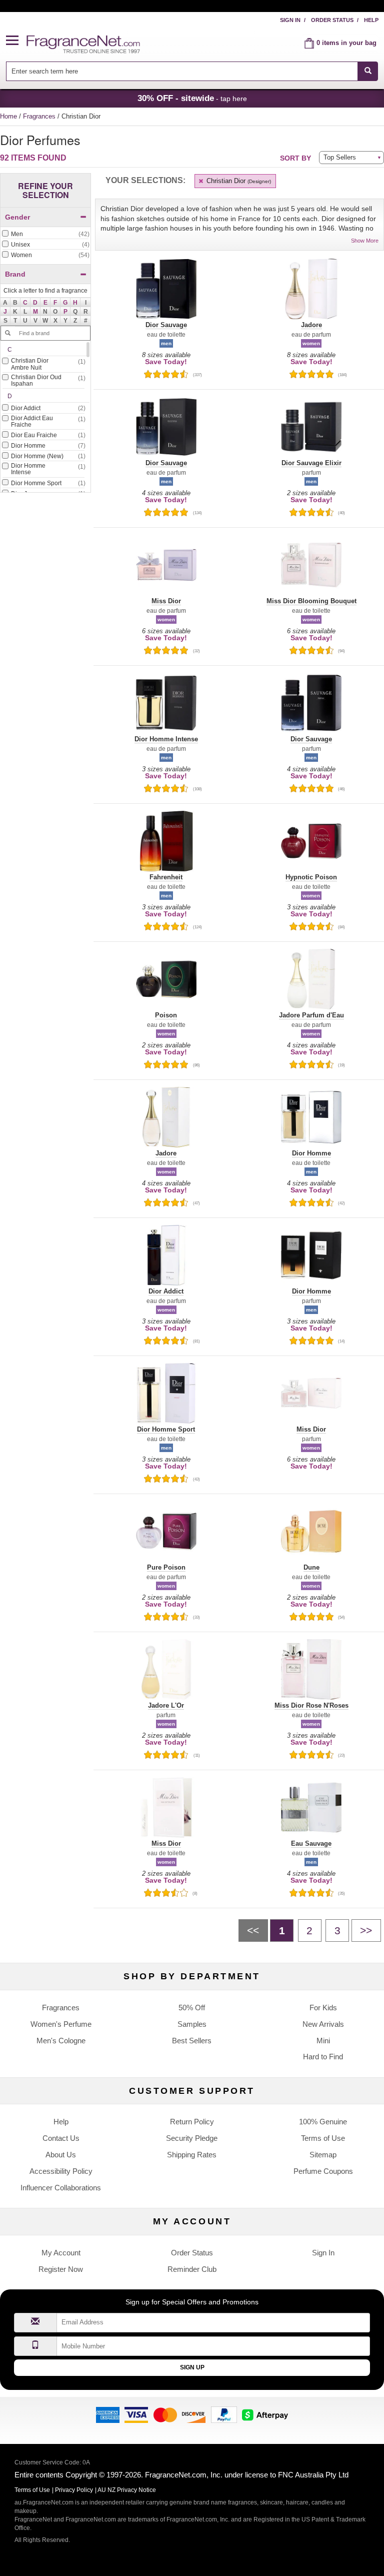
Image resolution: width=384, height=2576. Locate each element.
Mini (323, 2041)
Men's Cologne (61, 2041)
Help (371, 20)
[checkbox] (45, 235)
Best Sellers (192, 2041)
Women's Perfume (61, 2024)
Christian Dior (238, 181)
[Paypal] (224, 2414)
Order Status (332, 20)
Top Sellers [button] (340, 157)
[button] (16, 41)
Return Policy (192, 2122)
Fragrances (40, 116)
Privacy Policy (74, 2490)
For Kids (323, 2008)
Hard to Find (323, 2057)
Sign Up (192, 2367)
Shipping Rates (192, 2155)
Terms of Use (323, 2138)
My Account (61, 2253)
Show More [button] (365, 241)
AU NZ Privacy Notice (127, 2490)
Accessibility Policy (61, 2171)
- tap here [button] (192, 98)
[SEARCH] (368, 71)
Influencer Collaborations (61, 2188)
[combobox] (192, 71)
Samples (192, 2024)
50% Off (192, 2008)
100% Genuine (323, 2122)
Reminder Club (192, 2269)
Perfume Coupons (323, 2171)
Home (8, 116)
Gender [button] (17, 217)
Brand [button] (15, 274)
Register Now (61, 2269)
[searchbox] (182, 71)
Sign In (290, 20)
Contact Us (61, 2138)
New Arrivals (323, 2024)
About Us (61, 2155)
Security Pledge (192, 2138)
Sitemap (323, 2155)
